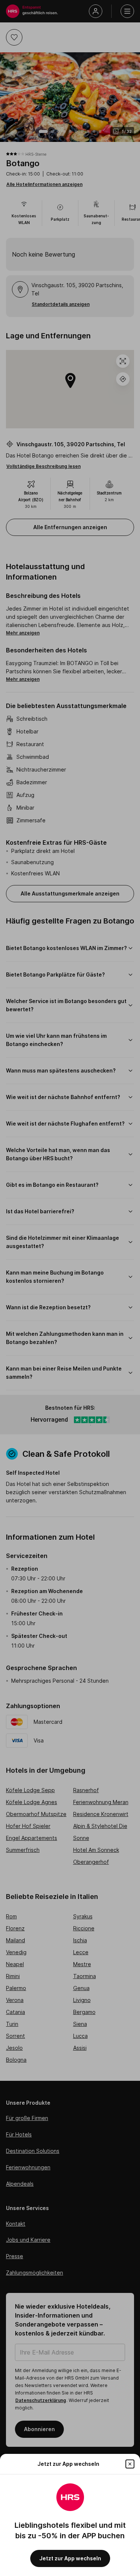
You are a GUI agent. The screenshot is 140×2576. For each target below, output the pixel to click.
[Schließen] (130, 2464)
